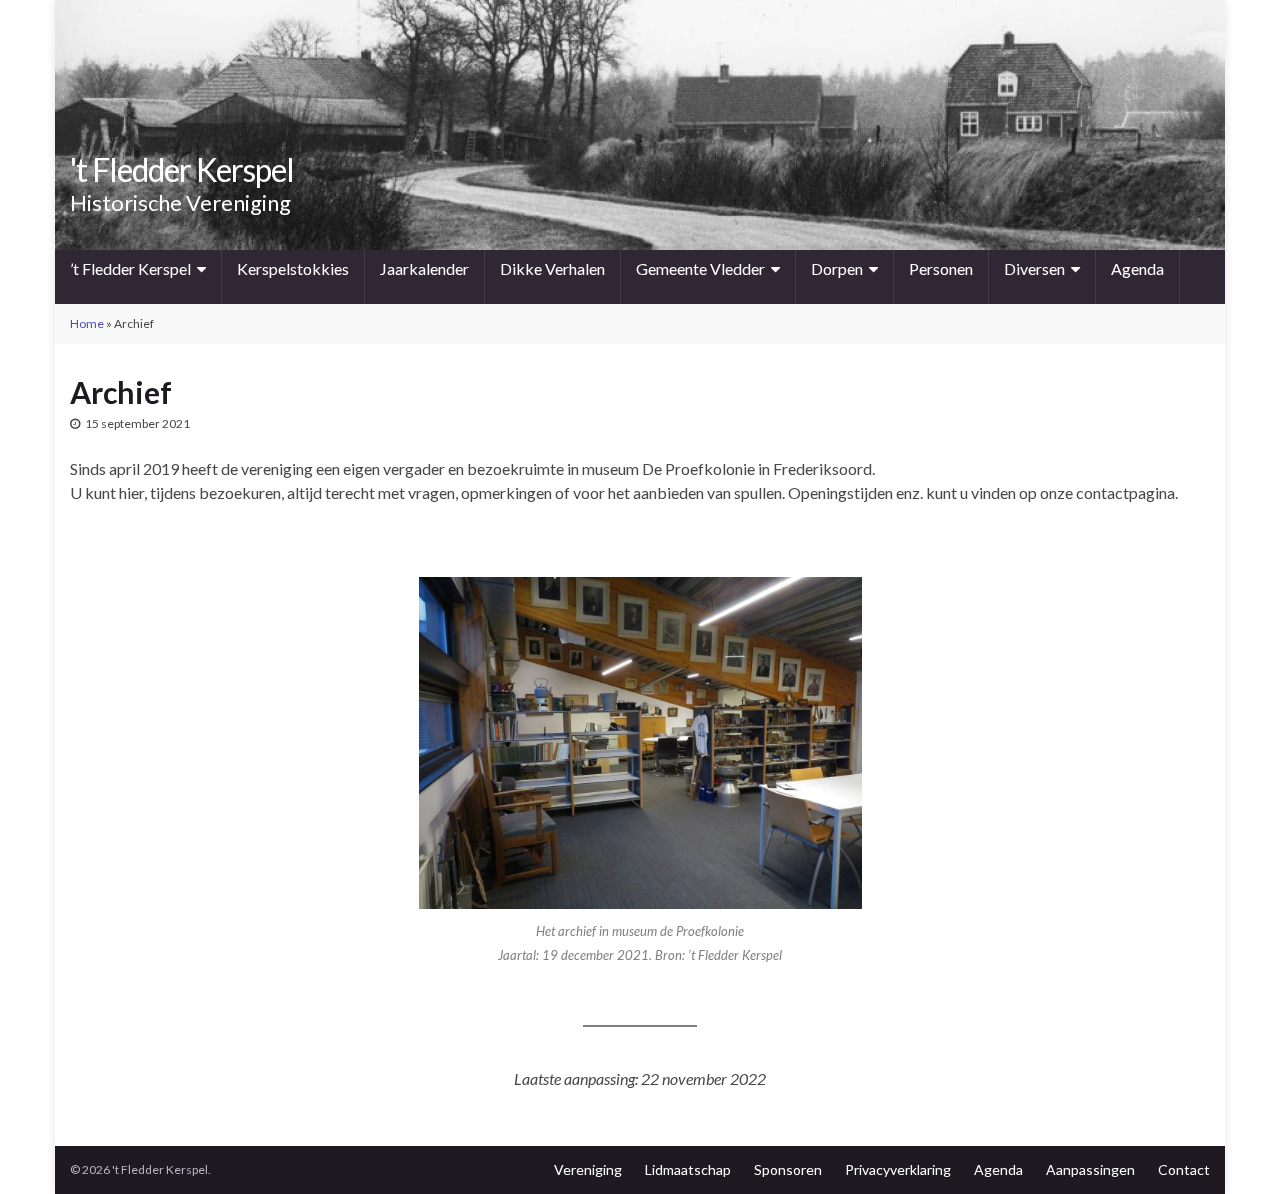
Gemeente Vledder (700, 268)
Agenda (1137, 268)
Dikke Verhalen (552, 268)
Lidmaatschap (688, 1169)
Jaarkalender (424, 268)
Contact (1184, 1169)
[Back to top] (1235, 1149)
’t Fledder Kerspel (130, 268)
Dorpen (837, 268)
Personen (941, 268)
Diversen (1034, 268)
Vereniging (588, 1169)
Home (87, 323)
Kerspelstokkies (293, 268)
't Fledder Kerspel (182, 169)
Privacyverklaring (898, 1169)
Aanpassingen (1090, 1169)
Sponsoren (788, 1169)
